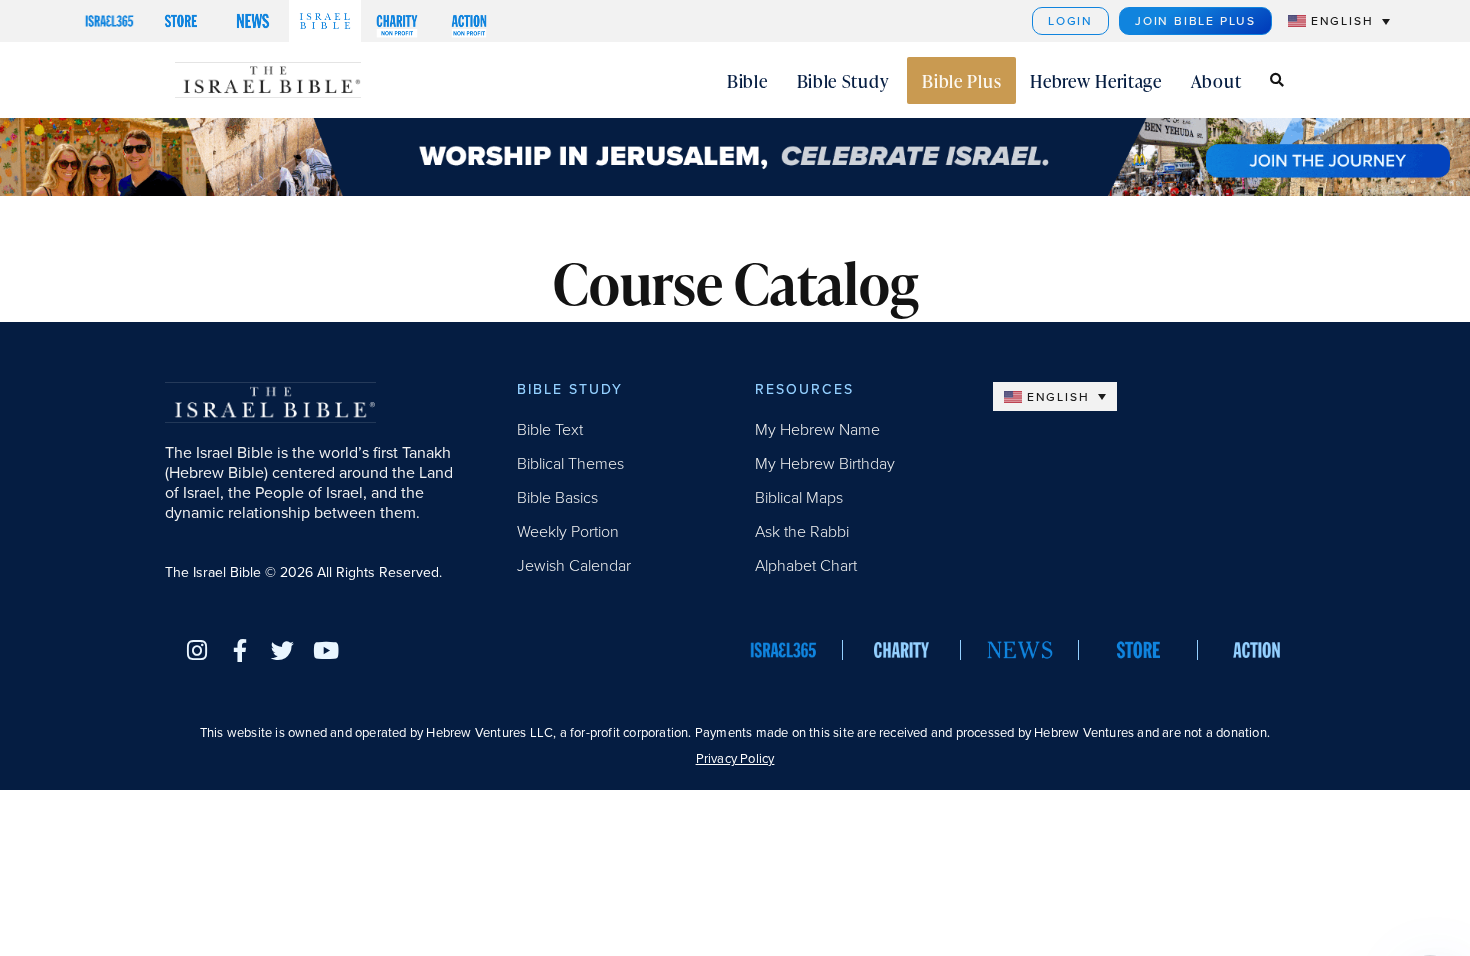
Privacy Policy (735, 758)
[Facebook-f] (239, 650)
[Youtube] (325, 650)
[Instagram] (196, 650)
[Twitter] (282, 650)
